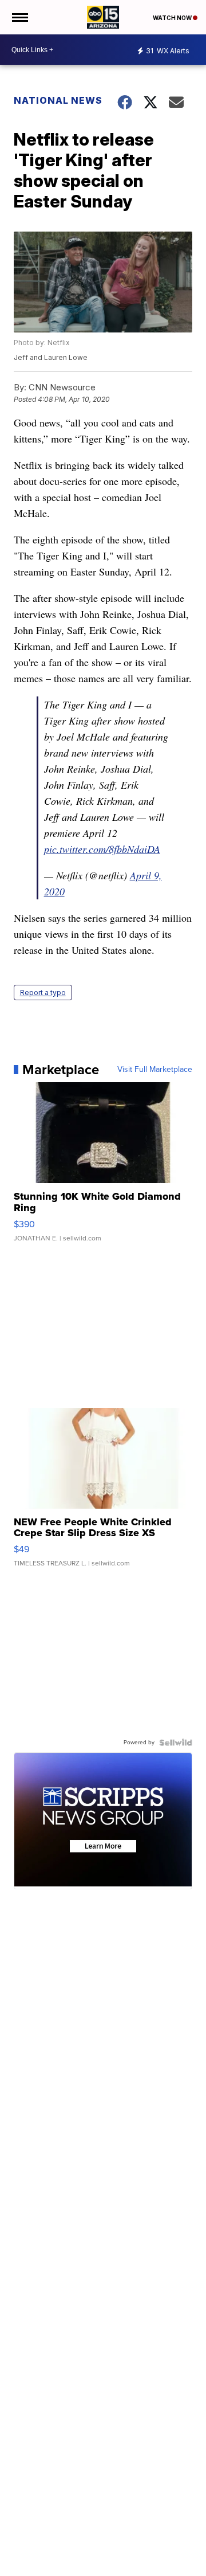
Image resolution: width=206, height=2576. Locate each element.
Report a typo (43, 993)
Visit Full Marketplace (155, 1070)
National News (58, 100)
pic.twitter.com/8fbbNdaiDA (102, 849)
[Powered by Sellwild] (176, 1743)
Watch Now (173, 18)
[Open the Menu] (19, 17)
